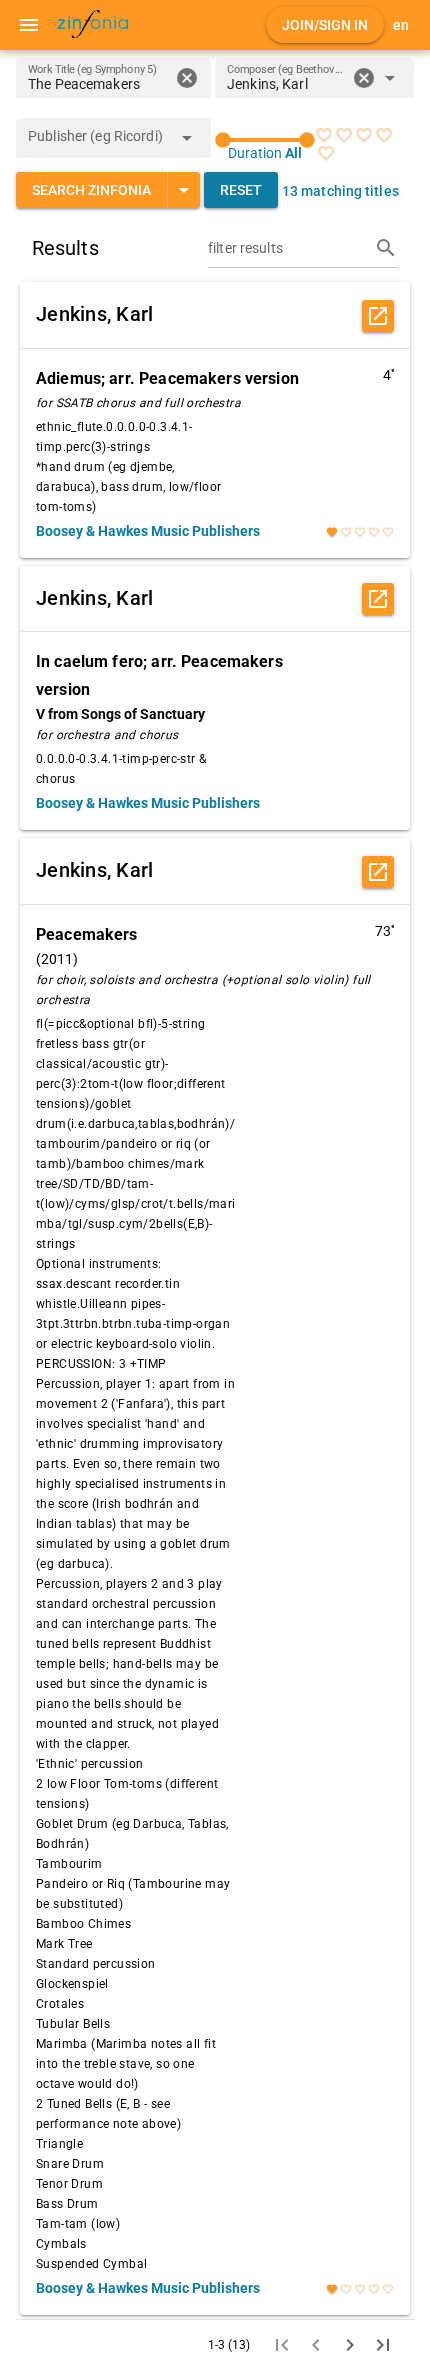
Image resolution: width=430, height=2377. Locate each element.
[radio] (324, 135)
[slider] (265, 140)
